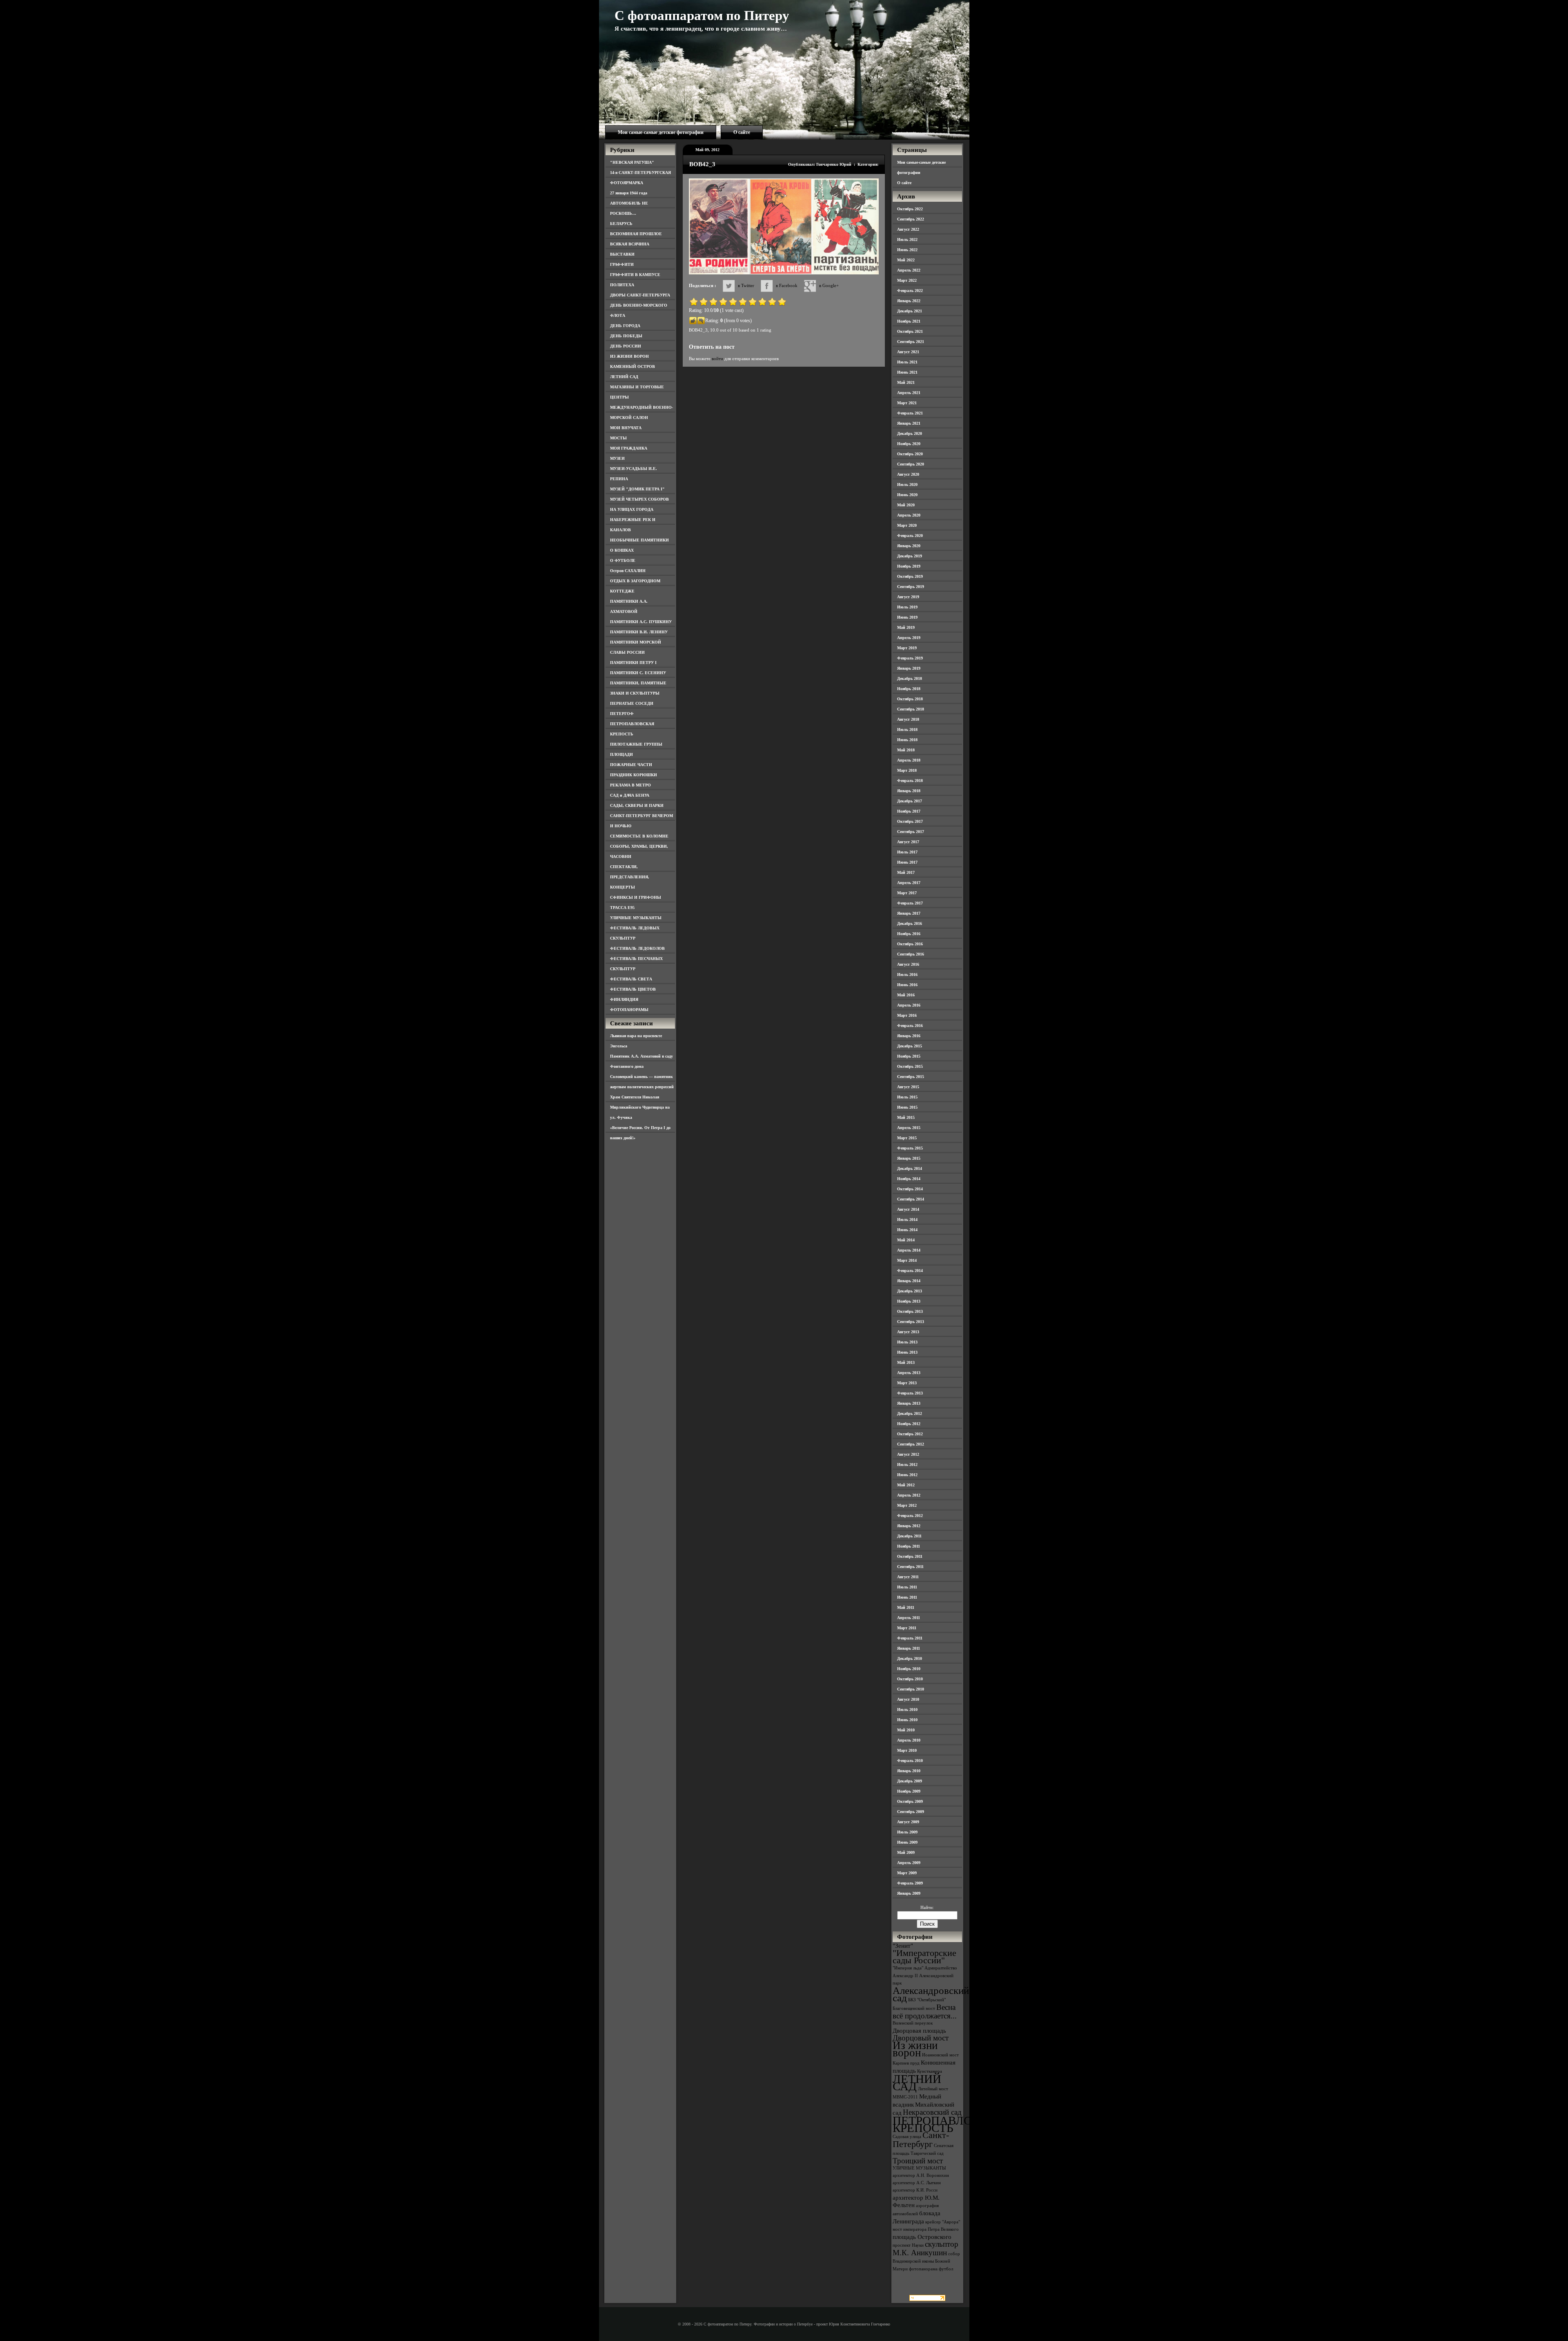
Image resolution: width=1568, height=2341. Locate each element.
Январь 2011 (909, 1648)
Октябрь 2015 (910, 1066)
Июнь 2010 (907, 1720)
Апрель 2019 (909, 638)
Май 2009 (906, 1852)
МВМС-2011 (905, 2097)
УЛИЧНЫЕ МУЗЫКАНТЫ (636, 918)
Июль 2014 (907, 1220)
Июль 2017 (907, 852)
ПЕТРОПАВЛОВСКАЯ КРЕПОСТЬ (952, 2124)
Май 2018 (906, 750)
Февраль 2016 (910, 1026)
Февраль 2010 (910, 1761)
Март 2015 (907, 1138)
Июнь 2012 (907, 1475)
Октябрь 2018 (910, 699)
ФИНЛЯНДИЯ (624, 999)
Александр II (905, 1976)
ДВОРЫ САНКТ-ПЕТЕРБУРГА (640, 295)
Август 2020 (908, 474)
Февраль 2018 (910, 781)
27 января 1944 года (629, 193)
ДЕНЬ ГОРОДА (625, 326)
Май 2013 (906, 1362)
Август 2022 (908, 229)
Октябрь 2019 (910, 576)
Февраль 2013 (910, 1393)
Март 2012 (907, 1505)
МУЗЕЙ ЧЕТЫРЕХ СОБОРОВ (639, 499)
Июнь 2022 (907, 250)
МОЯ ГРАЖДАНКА (629, 448)
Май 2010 (906, 1730)
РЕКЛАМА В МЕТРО (630, 785)
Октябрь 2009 (910, 1801)
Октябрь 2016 (910, 944)
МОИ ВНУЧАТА (626, 428)
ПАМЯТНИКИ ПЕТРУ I (633, 663)
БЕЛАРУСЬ (621, 224)
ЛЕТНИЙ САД (624, 377)
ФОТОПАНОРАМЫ (629, 1010)
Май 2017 (906, 872)
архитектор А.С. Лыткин (917, 2183)
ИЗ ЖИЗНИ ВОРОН (629, 356)
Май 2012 (906, 1485)
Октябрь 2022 (910, 209)
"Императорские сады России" (924, 1957)
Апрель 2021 (909, 393)
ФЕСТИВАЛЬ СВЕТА (631, 979)
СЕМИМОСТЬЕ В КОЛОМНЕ (639, 836)
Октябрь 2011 (910, 1556)
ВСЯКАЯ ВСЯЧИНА (630, 244)
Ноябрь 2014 (909, 1179)
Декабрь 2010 (910, 1658)
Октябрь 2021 (910, 331)
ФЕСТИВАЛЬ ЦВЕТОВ (633, 989)
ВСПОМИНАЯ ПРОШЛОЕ (636, 234)
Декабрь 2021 (910, 311)
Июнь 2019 (907, 617)
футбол (946, 2269)
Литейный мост (933, 2089)
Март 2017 (907, 893)
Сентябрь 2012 (911, 1444)
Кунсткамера (930, 2071)
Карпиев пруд (906, 2063)
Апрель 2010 (909, 1740)
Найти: (927, 1907)
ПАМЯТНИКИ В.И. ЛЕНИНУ (639, 632)
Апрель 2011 (909, 1618)
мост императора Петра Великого (926, 2229)
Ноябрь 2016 (909, 934)
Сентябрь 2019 (911, 587)
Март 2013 (907, 1383)
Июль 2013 (907, 1342)
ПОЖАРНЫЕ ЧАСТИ (631, 765)
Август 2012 (908, 1454)
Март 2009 (907, 1873)
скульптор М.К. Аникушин (925, 2248)
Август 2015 (908, 1087)
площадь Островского (922, 2237)
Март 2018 (907, 770)
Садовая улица (907, 2137)
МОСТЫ (618, 438)
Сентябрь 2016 (911, 954)
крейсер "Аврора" (943, 2222)
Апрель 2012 (909, 1495)
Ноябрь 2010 (909, 1669)
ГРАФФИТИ (622, 264)
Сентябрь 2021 (911, 342)
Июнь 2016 (907, 985)
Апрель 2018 (909, 760)
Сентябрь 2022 (911, 219)
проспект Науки (908, 2245)
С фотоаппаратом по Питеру (702, 16)
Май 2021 (906, 382)
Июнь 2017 (907, 862)
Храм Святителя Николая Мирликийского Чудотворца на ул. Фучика (640, 1107)
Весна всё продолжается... (925, 2011)
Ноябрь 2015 (909, 1056)
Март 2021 (907, 403)
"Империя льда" (908, 1968)
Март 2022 (907, 280)
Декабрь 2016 (910, 923)
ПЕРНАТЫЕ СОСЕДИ (632, 703)
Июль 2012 (907, 1465)
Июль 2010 (907, 1710)
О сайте (742, 132)
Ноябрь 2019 (909, 566)
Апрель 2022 (909, 270)
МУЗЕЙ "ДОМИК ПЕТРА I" (637, 489)
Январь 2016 (909, 1036)
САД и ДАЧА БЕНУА (630, 795)
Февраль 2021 (910, 413)
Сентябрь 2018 (911, 709)
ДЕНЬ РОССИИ (626, 346)
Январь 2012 (909, 1526)
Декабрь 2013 (910, 1291)
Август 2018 (908, 719)
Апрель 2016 (909, 1005)
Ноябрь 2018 (909, 689)
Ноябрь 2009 (909, 1791)
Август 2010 (908, 1699)
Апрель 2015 (909, 1128)
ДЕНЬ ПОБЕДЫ (626, 336)
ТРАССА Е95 (622, 908)
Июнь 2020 (907, 495)
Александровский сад (931, 1994)
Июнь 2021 (907, 372)
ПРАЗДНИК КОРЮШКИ (634, 775)
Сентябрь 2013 (911, 1322)
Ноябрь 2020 (909, 444)
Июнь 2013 (907, 1352)
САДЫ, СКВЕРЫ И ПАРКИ (637, 805)
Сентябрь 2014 (911, 1199)
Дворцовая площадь (919, 2030)
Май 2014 (906, 1240)
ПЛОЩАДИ (621, 754)
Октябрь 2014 (910, 1189)
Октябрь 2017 (910, 821)
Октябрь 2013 (910, 1311)
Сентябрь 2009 (911, 1812)
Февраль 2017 (910, 903)
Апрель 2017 (909, 883)
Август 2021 (908, 352)
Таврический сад (927, 2153)
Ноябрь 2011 (909, 1546)
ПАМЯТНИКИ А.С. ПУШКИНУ (641, 622)
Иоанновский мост (940, 2055)
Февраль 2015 (910, 1148)
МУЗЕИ (617, 458)
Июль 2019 (907, 607)
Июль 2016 (907, 974)
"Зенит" (903, 1946)
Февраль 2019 (910, 658)
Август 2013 (908, 1332)
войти (717, 359)
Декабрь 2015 (910, 1046)
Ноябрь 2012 (909, 1424)
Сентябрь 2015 (911, 1077)
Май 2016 (906, 995)
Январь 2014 (909, 1281)
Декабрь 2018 (910, 678)
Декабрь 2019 (910, 556)
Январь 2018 (909, 791)
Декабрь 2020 (910, 433)
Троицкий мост (918, 2161)
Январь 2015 (909, 1158)
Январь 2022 (909, 301)
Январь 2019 (909, 668)
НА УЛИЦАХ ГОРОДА (632, 509)
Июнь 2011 (907, 1597)
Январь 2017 (909, 913)
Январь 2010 (909, 1771)
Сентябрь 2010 (911, 1689)
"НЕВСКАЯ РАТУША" (632, 162)
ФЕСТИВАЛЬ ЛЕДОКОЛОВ (637, 948)
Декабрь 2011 (909, 1536)
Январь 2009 (909, 1893)
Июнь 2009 (907, 1842)
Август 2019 (908, 597)
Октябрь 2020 (910, 454)
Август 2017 (908, 842)
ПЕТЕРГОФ (622, 714)
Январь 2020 (909, 546)
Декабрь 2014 (910, 1168)
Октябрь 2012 (910, 1434)
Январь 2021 (909, 423)
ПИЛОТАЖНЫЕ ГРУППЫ (636, 744)
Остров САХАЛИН (628, 571)
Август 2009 (908, 1822)
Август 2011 (908, 1577)
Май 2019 (906, 627)
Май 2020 (906, 505)
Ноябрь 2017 (909, 811)
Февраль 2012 (910, 1516)
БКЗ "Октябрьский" (927, 2000)
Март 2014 (907, 1260)
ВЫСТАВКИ (622, 254)
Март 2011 (907, 1628)
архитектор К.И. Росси (915, 2190)
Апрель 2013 (909, 1373)
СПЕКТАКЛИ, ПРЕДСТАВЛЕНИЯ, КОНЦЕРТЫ (630, 877)
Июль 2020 (907, 484)
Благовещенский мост (914, 2008)
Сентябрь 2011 (910, 1567)
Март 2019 (907, 648)
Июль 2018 (907, 729)
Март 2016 (907, 1015)
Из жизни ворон (915, 2049)
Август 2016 (908, 964)
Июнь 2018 (907, 740)
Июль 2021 (907, 362)
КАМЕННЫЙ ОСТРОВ (633, 366)
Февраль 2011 (910, 1638)
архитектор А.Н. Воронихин (921, 2175)
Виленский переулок (913, 2023)
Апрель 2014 (909, 1250)
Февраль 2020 (910, 536)
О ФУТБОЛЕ (623, 560)
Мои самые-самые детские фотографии (661, 132)
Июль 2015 (907, 1097)
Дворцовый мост (921, 2038)
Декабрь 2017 (910, 801)
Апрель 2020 (909, 515)
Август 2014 (908, 1209)
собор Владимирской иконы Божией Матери (926, 2261)
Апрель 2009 (909, 1863)
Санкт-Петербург (921, 2139)
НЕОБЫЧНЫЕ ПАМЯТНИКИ (639, 540)
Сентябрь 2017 (911, 832)
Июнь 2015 (907, 1107)
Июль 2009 (907, 1832)
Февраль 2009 (910, 1883)
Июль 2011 (907, 1587)
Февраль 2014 (910, 1271)
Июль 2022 (907, 239)
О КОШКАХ (622, 550)
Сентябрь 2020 (911, 464)
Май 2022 (906, 260)
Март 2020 (907, 525)
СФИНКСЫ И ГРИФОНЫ (636, 897)
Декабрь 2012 (910, 1413)
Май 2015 (906, 1117)
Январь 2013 (909, 1403)
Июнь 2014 (907, 1230)
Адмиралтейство (941, 1968)
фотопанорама (923, 2269)
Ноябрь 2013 (909, 1301)
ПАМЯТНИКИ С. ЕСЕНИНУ (638, 673)
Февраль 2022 (910, 291)
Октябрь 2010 (910, 1679)
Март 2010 (907, 1750)
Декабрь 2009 (910, 1781)
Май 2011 (906, 1607)
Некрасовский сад (932, 2112)
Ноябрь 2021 (909, 321)
